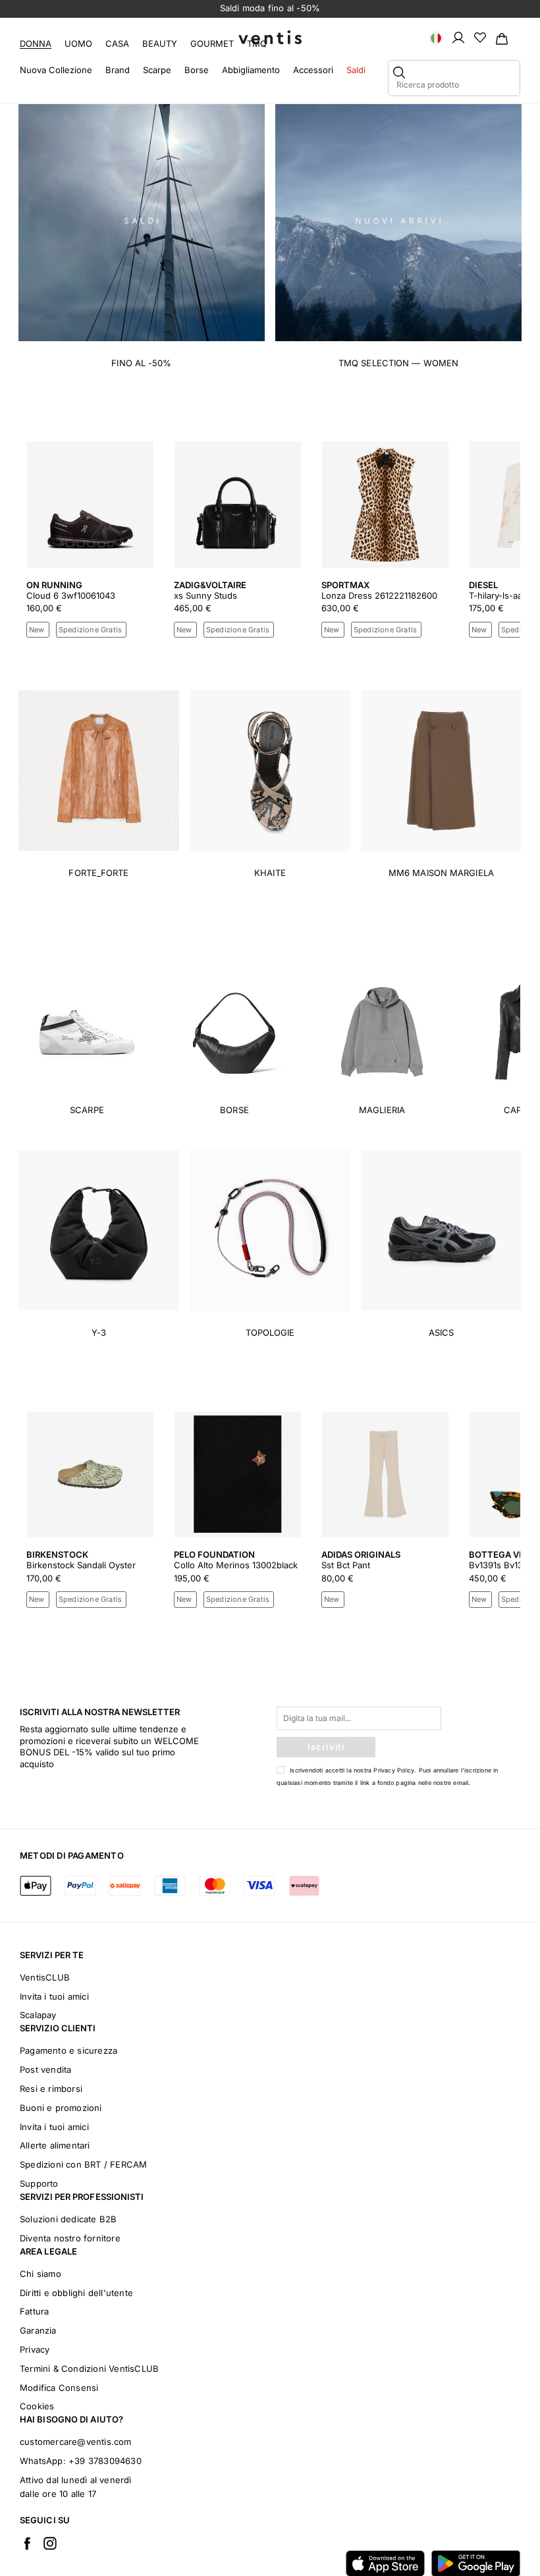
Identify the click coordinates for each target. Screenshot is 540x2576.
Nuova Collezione (56, 70)
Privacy (35, 2349)
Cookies (37, 2406)
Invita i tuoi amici (54, 1996)
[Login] (458, 37)
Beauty (160, 43)
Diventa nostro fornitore (70, 2238)
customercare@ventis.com (76, 2442)
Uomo (78, 43)
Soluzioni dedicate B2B (68, 2219)
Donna (36, 43)
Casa (117, 43)
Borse (197, 70)
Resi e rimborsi (51, 2089)
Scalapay (38, 2015)
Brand (118, 70)
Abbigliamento (251, 70)
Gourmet (212, 43)
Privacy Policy (394, 1770)
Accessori (313, 70)
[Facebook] (27, 2543)
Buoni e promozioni (61, 2108)
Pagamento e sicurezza (68, 2050)
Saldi (356, 70)
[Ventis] (270, 37)
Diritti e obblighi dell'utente (76, 2293)
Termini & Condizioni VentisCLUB (89, 2369)
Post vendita (45, 2069)
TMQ (257, 43)
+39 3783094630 (105, 2461)
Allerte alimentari (55, 2145)
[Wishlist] (480, 37)
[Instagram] (50, 2543)
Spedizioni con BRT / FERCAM (83, 2164)
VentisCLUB (45, 1977)
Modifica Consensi (59, 2388)
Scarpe (157, 70)
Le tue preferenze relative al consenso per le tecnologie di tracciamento (369, 2554)
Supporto (39, 2183)
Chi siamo (40, 2274)
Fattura (34, 2311)
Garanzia (38, 2330)
